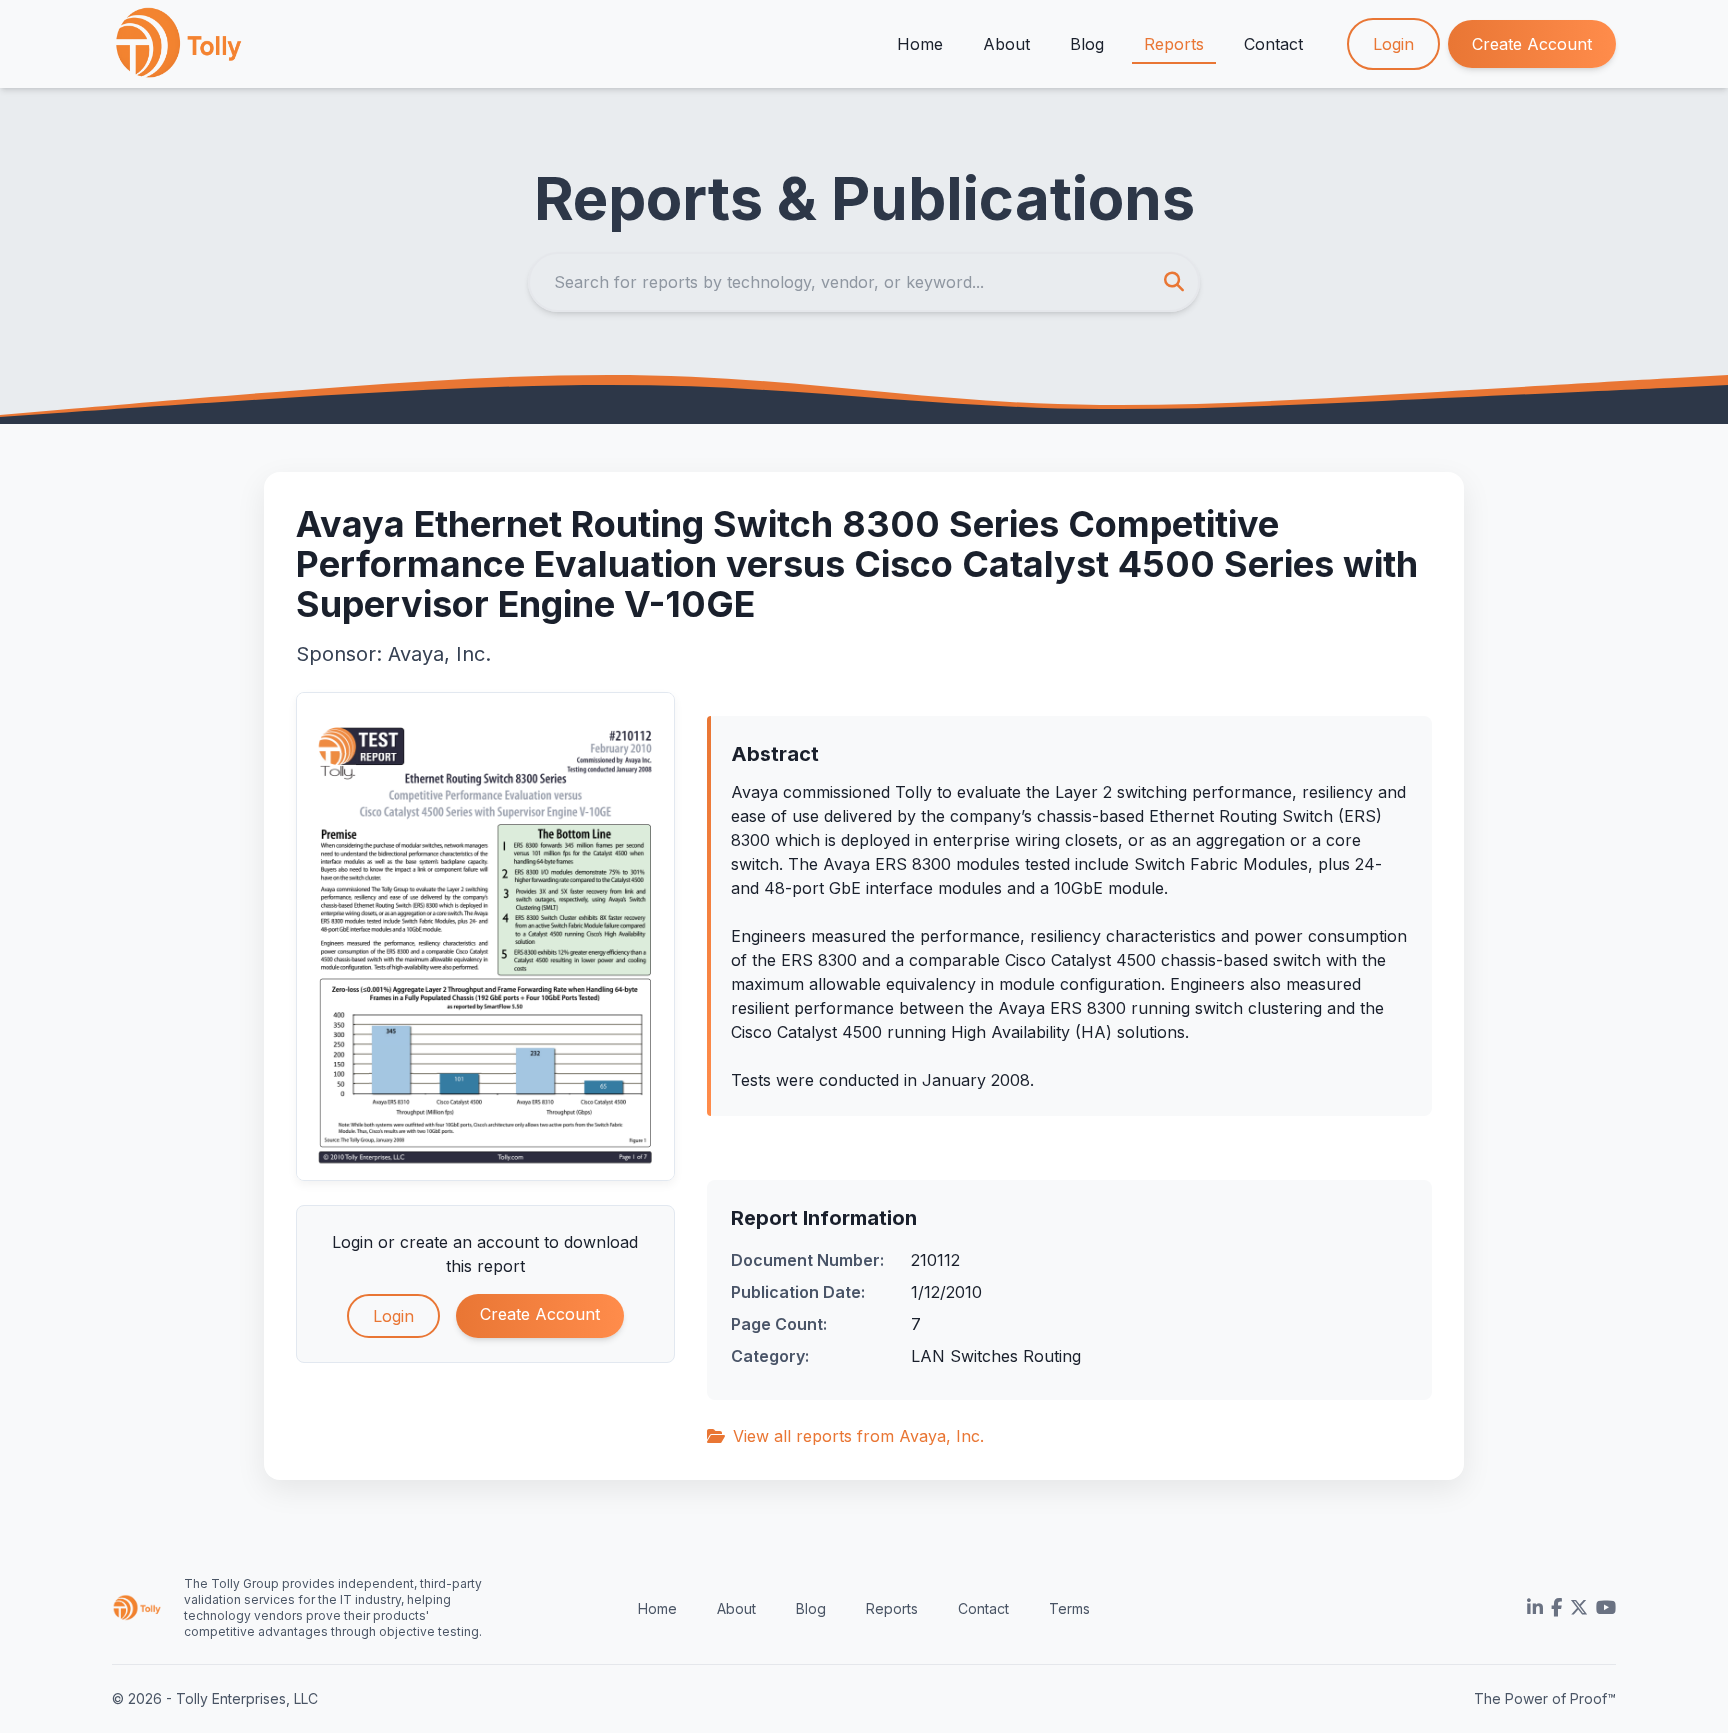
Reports (1174, 44)
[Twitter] (1579, 1608)
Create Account (1532, 44)
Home (920, 44)
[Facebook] (1556, 1608)
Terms (1069, 1608)
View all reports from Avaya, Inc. (858, 1436)
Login (1393, 44)
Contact (1273, 44)
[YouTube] (1606, 1608)
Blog (1087, 44)
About (1006, 44)
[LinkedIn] (1535, 1608)
